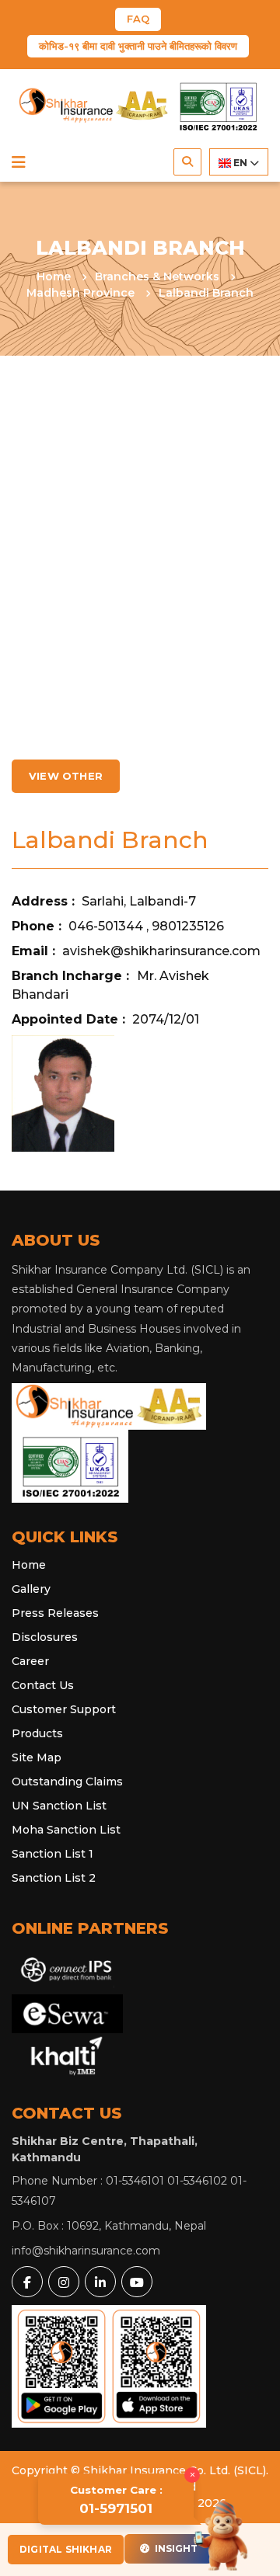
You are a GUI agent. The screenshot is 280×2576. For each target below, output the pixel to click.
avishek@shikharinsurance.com (161, 951)
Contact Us (43, 1685)
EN (240, 163)
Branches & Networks (159, 276)
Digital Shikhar (66, 2549)
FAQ (138, 19)
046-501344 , (110, 926)
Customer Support (64, 1709)
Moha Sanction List (66, 1830)
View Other (66, 776)
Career (30, 1661)
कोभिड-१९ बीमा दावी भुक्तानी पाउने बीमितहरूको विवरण (138, 46)
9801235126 (188, 926)
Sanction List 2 (54, 1878)
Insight (175, 2548)
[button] (19, 162)
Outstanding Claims (67, 1782)
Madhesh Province (82, 293)
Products (37, 1733)
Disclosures (45, 1637)
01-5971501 (116, 2500)
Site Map (37, 1757)
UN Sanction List (59, 1806)
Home (55, 276)
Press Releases (55, 1613)
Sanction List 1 (52, 1854)
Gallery (31, 1589)
